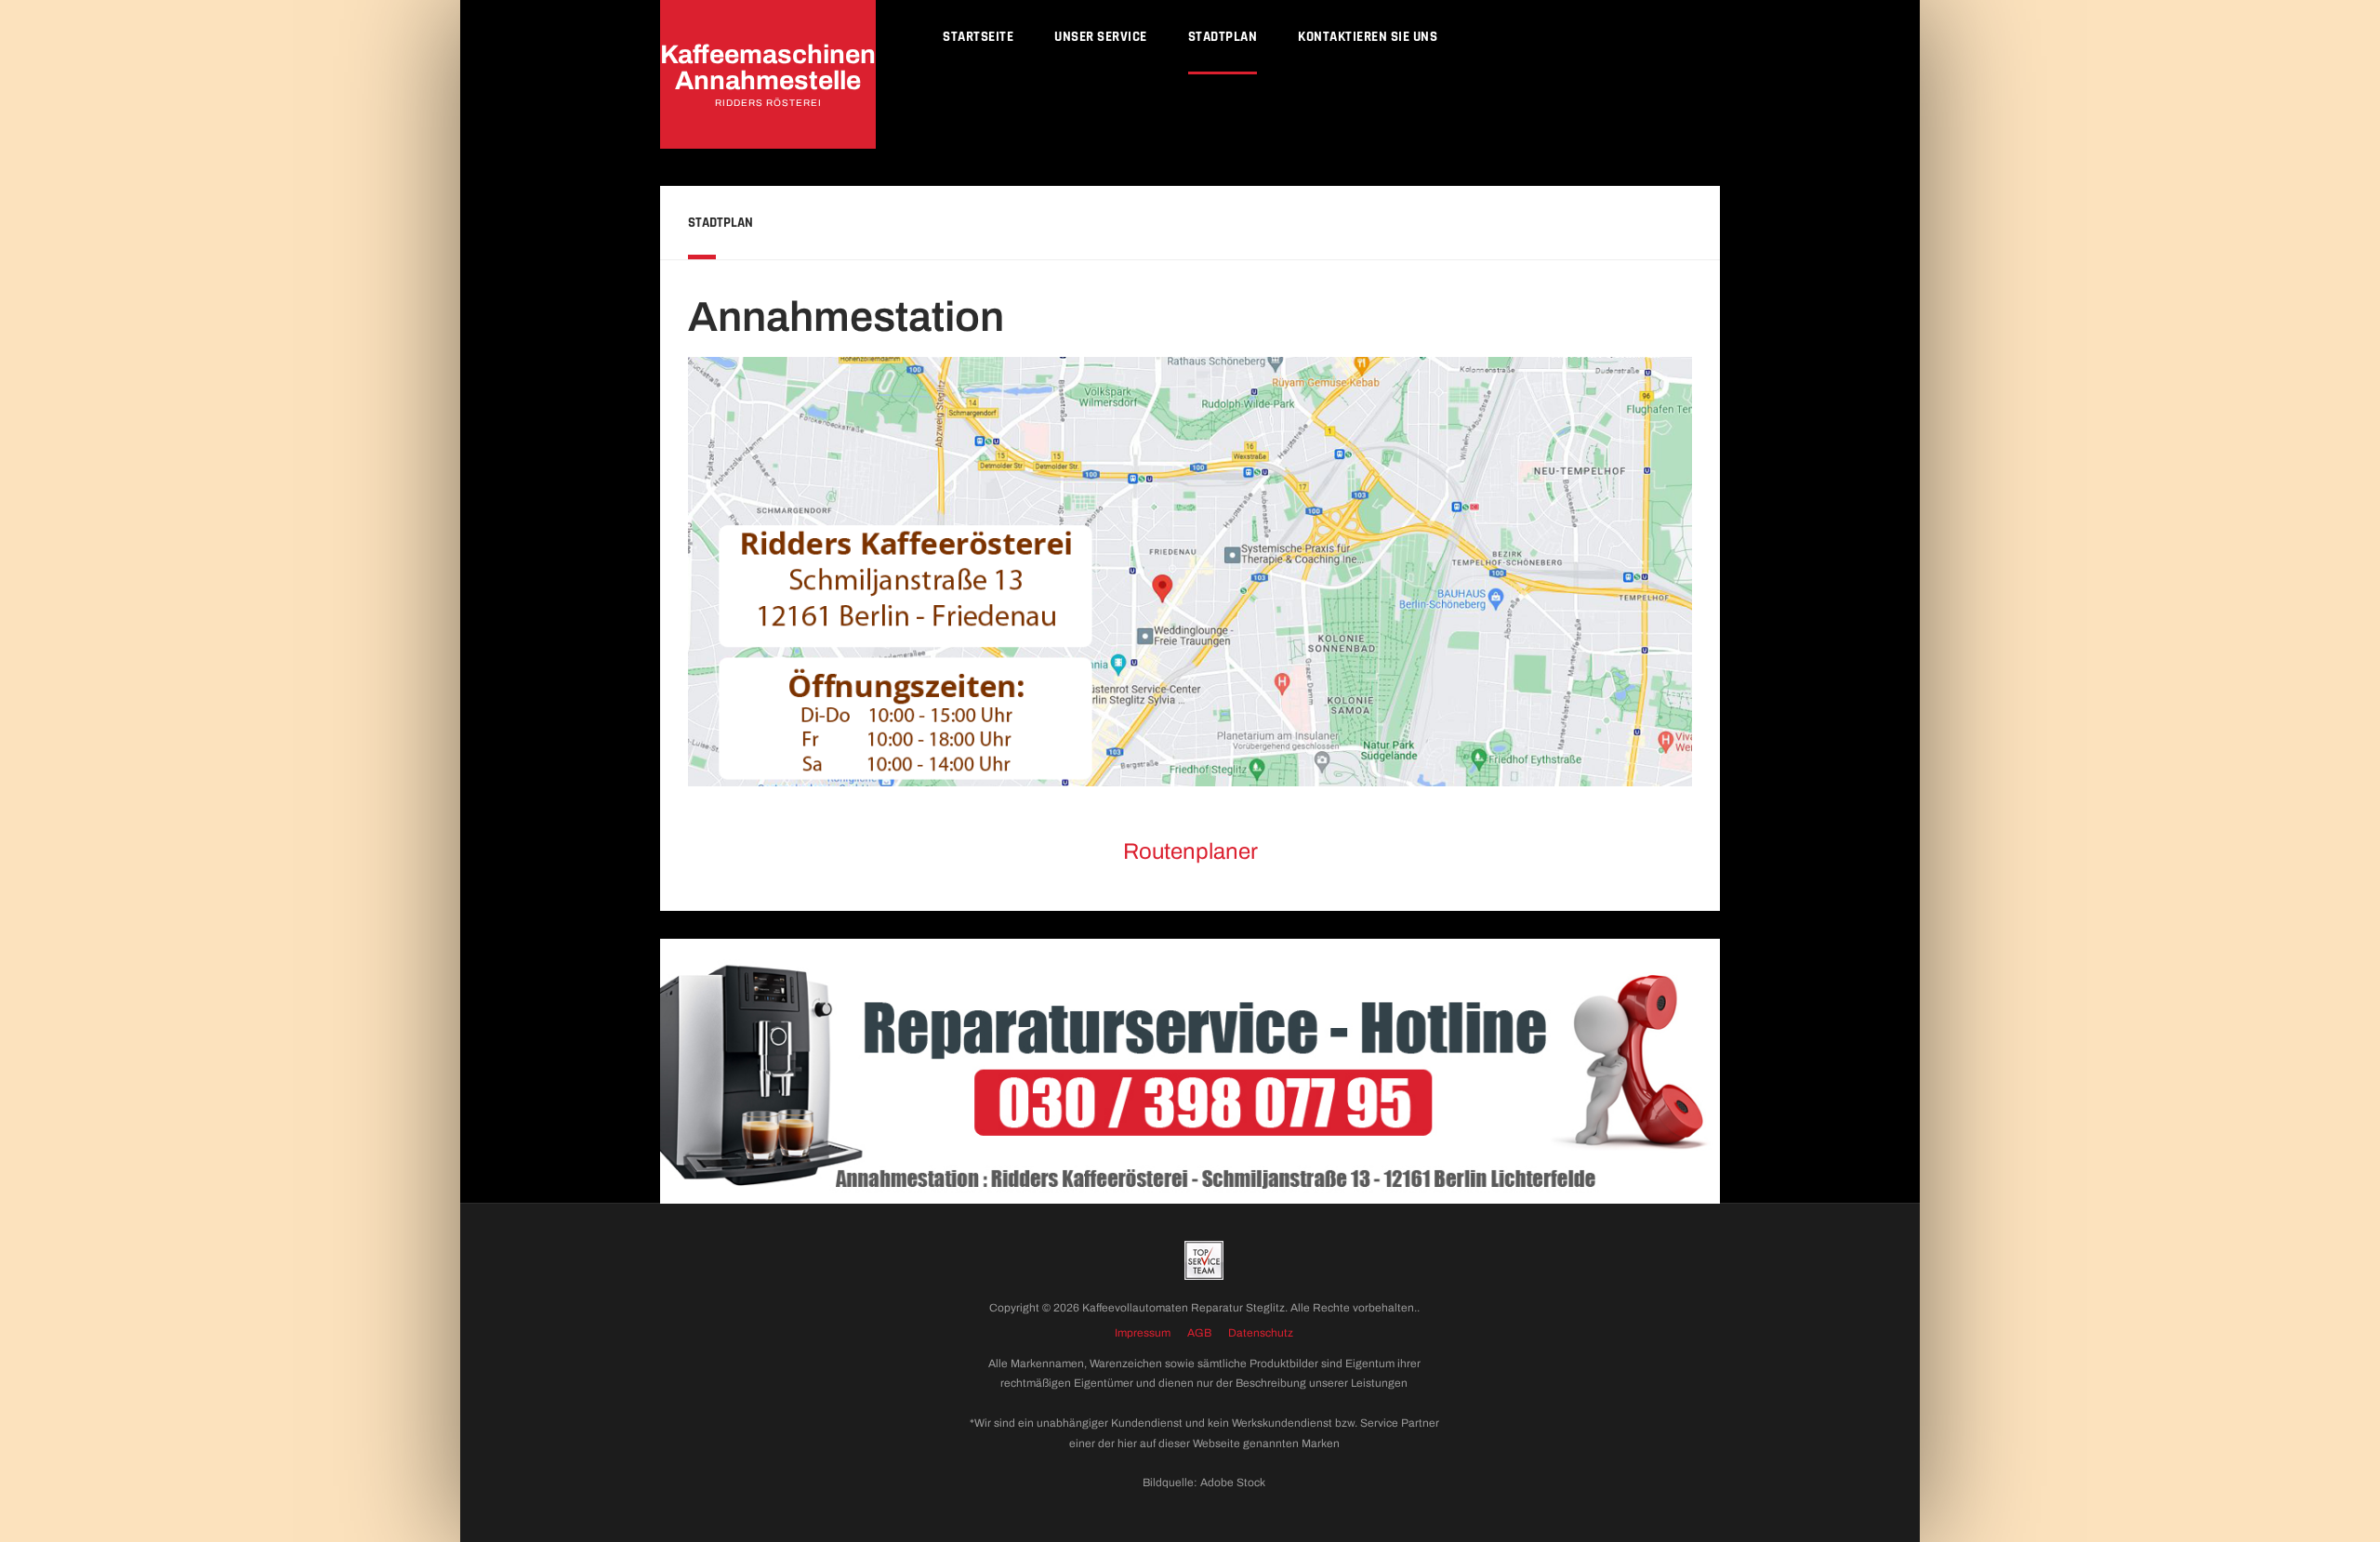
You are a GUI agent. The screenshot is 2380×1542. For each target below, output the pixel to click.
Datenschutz (1261, 1333)
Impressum (1143, 1333)
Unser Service (1101, 37)
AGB (1199, 1333)
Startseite (978, 37)
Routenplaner (1190, 851)
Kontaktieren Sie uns (1368, 37)
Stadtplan (1223, 37)
